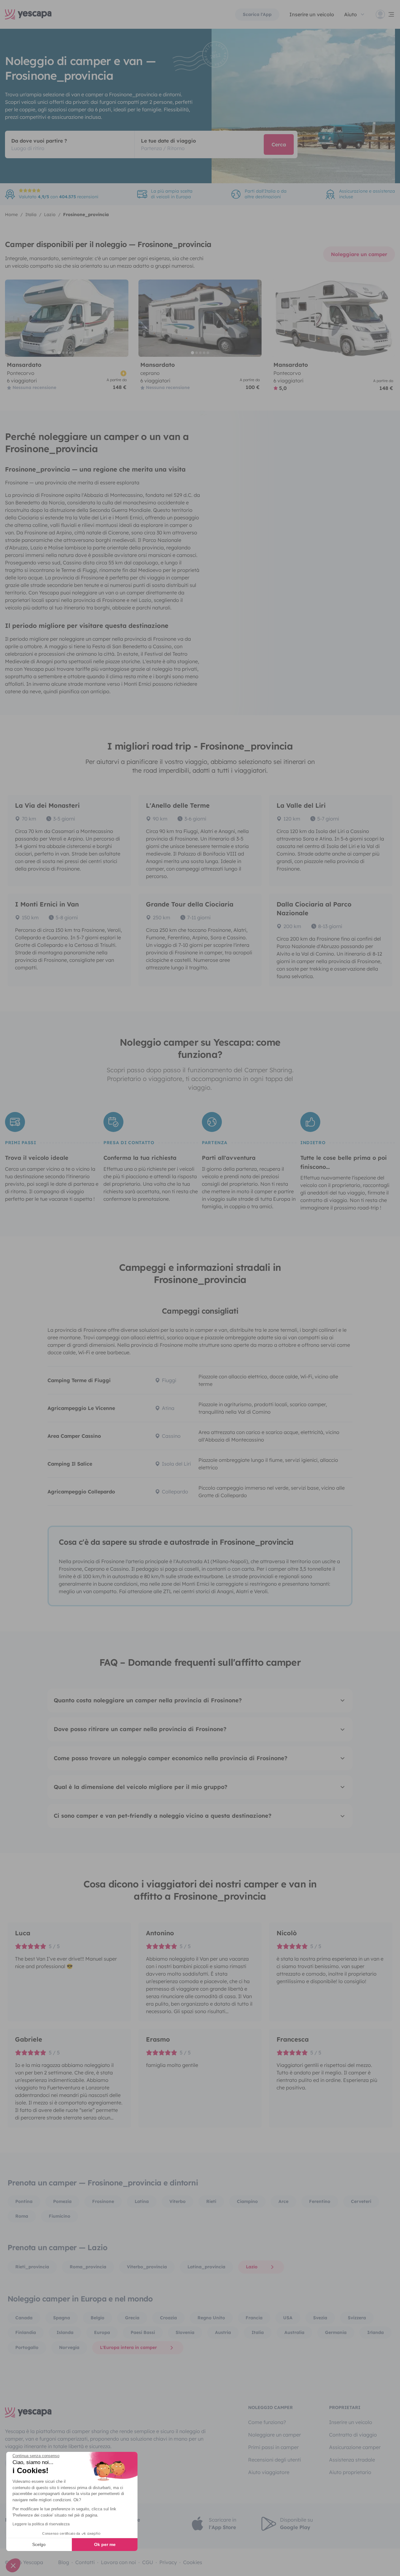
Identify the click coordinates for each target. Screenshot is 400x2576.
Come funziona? (267, 2422)
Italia (258, 2332)
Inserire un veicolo (312, 14)
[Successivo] (121, 318)
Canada (24, 2318)
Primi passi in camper (273, 2447)
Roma (22, 2216)
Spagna (62, 2318)
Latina (142, 2201)
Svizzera (357, 2318)
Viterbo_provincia (147, 2267)
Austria (223, 2332)
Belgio (97, 2318)
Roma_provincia (88, 2267)
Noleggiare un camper (359, 254)
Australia (294, 2332)
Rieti (211, 2201)
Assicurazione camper (355, 2447)
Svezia (320, 2318)
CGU (148, 2562)
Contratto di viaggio (353, 2435)
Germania (336, 2332)
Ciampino (247, 2201)
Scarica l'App (257, 14)
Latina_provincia (206, 2267)
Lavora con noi (118, 2562)
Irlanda (375, 2332)
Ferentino (320, 2201)
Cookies (193, 2562)
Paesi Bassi (143, 2332)
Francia (254, 2318)
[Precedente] (12, 318)
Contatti (85, 2562)
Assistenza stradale (352, 2460)
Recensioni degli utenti (275, 2460)
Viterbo (177, 2201)
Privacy (168, 2562)
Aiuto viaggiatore (269, 2472)
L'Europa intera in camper (128, 2347)
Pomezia (62, 2201)
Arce (283, 2201)
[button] (13, 2565)
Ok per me (105, 2544)
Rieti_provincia (32, 2267)
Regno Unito (211, 2318)
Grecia (132, 2318)
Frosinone (103, 2201)
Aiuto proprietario (350, 2472)
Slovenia (185, 2332)
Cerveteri (361, 2201)
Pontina (24, 2201)
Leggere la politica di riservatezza (41, 2524)
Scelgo (39, 2544)
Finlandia (26, 2332)
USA (288, 2318)
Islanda (65, 2332)
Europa (102, 2332)
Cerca (279, 144)
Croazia (168, 2318)
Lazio (252, 2267)
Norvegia (69, 2347)
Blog (64, 2562)
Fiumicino (60, 2216)
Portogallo (27, 2347)
